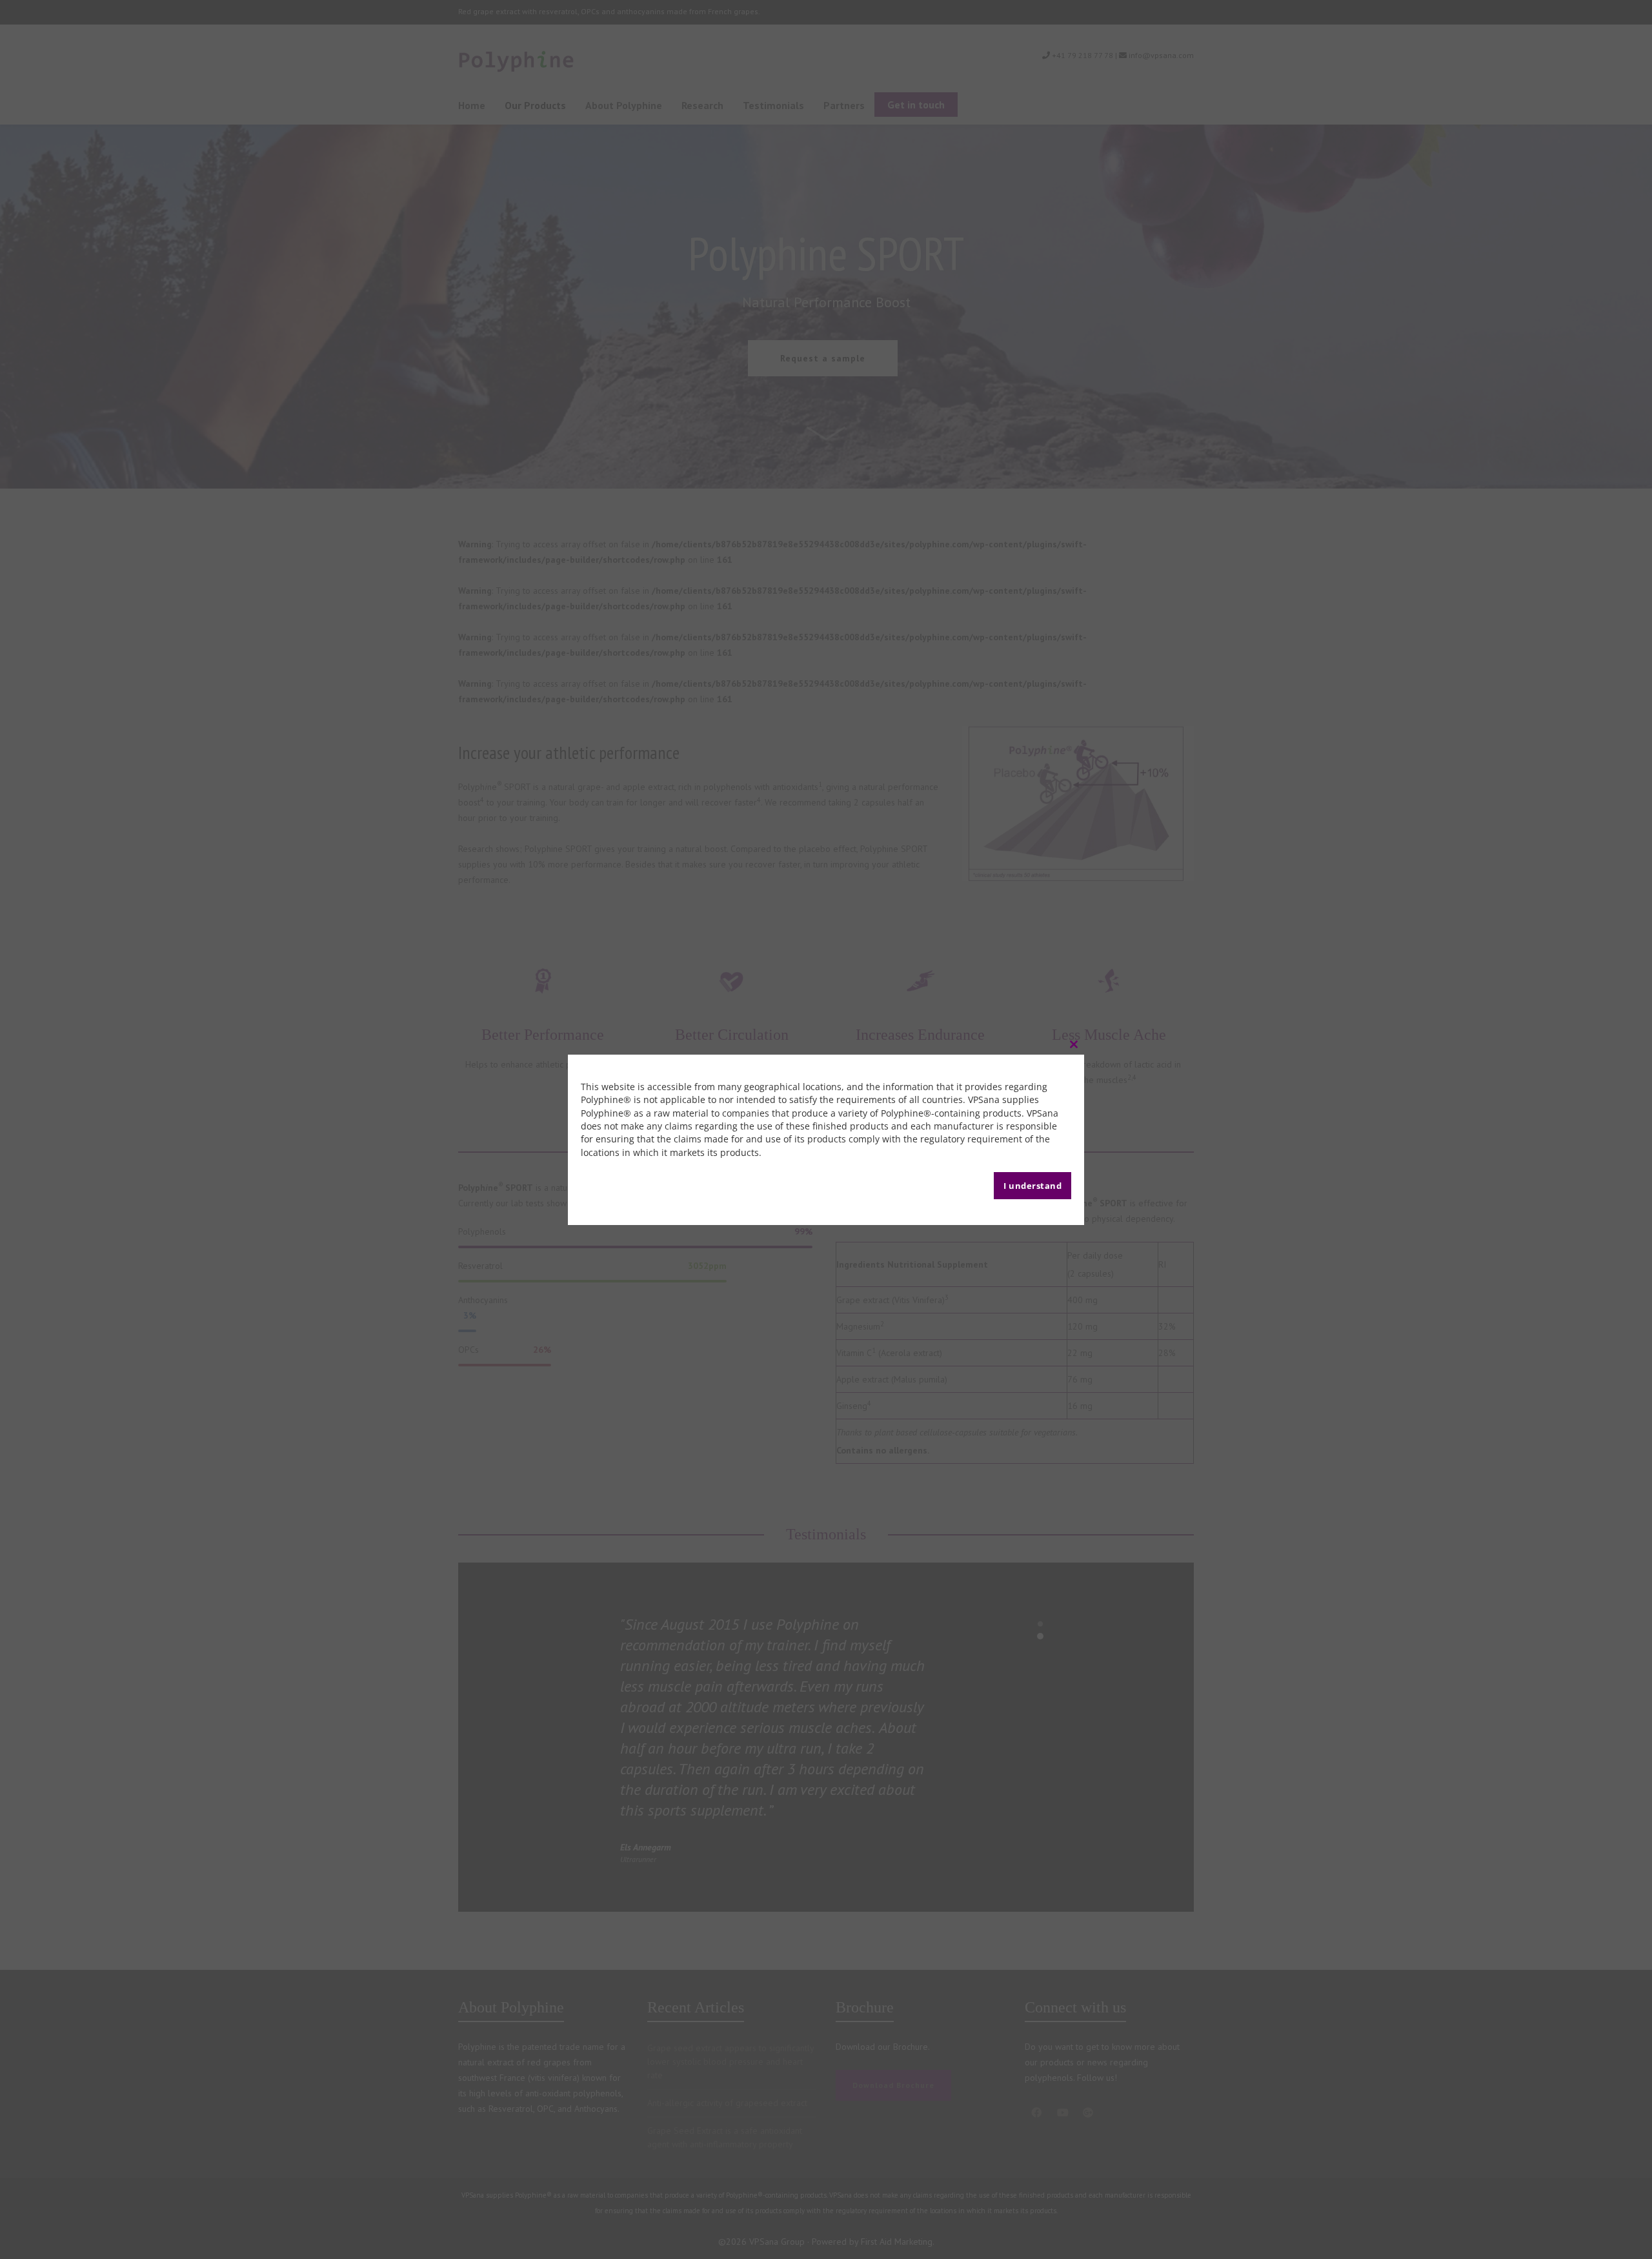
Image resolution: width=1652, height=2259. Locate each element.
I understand (1032, 1186)
